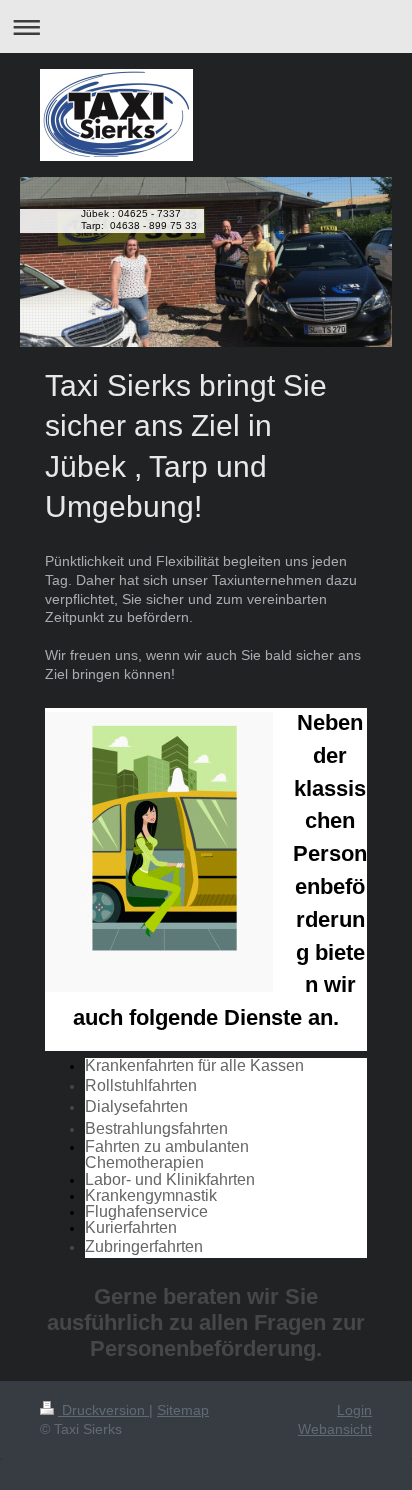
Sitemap (183, 1410)
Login (354, 1410)
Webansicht (335, 1429)
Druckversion (103, 1410)
